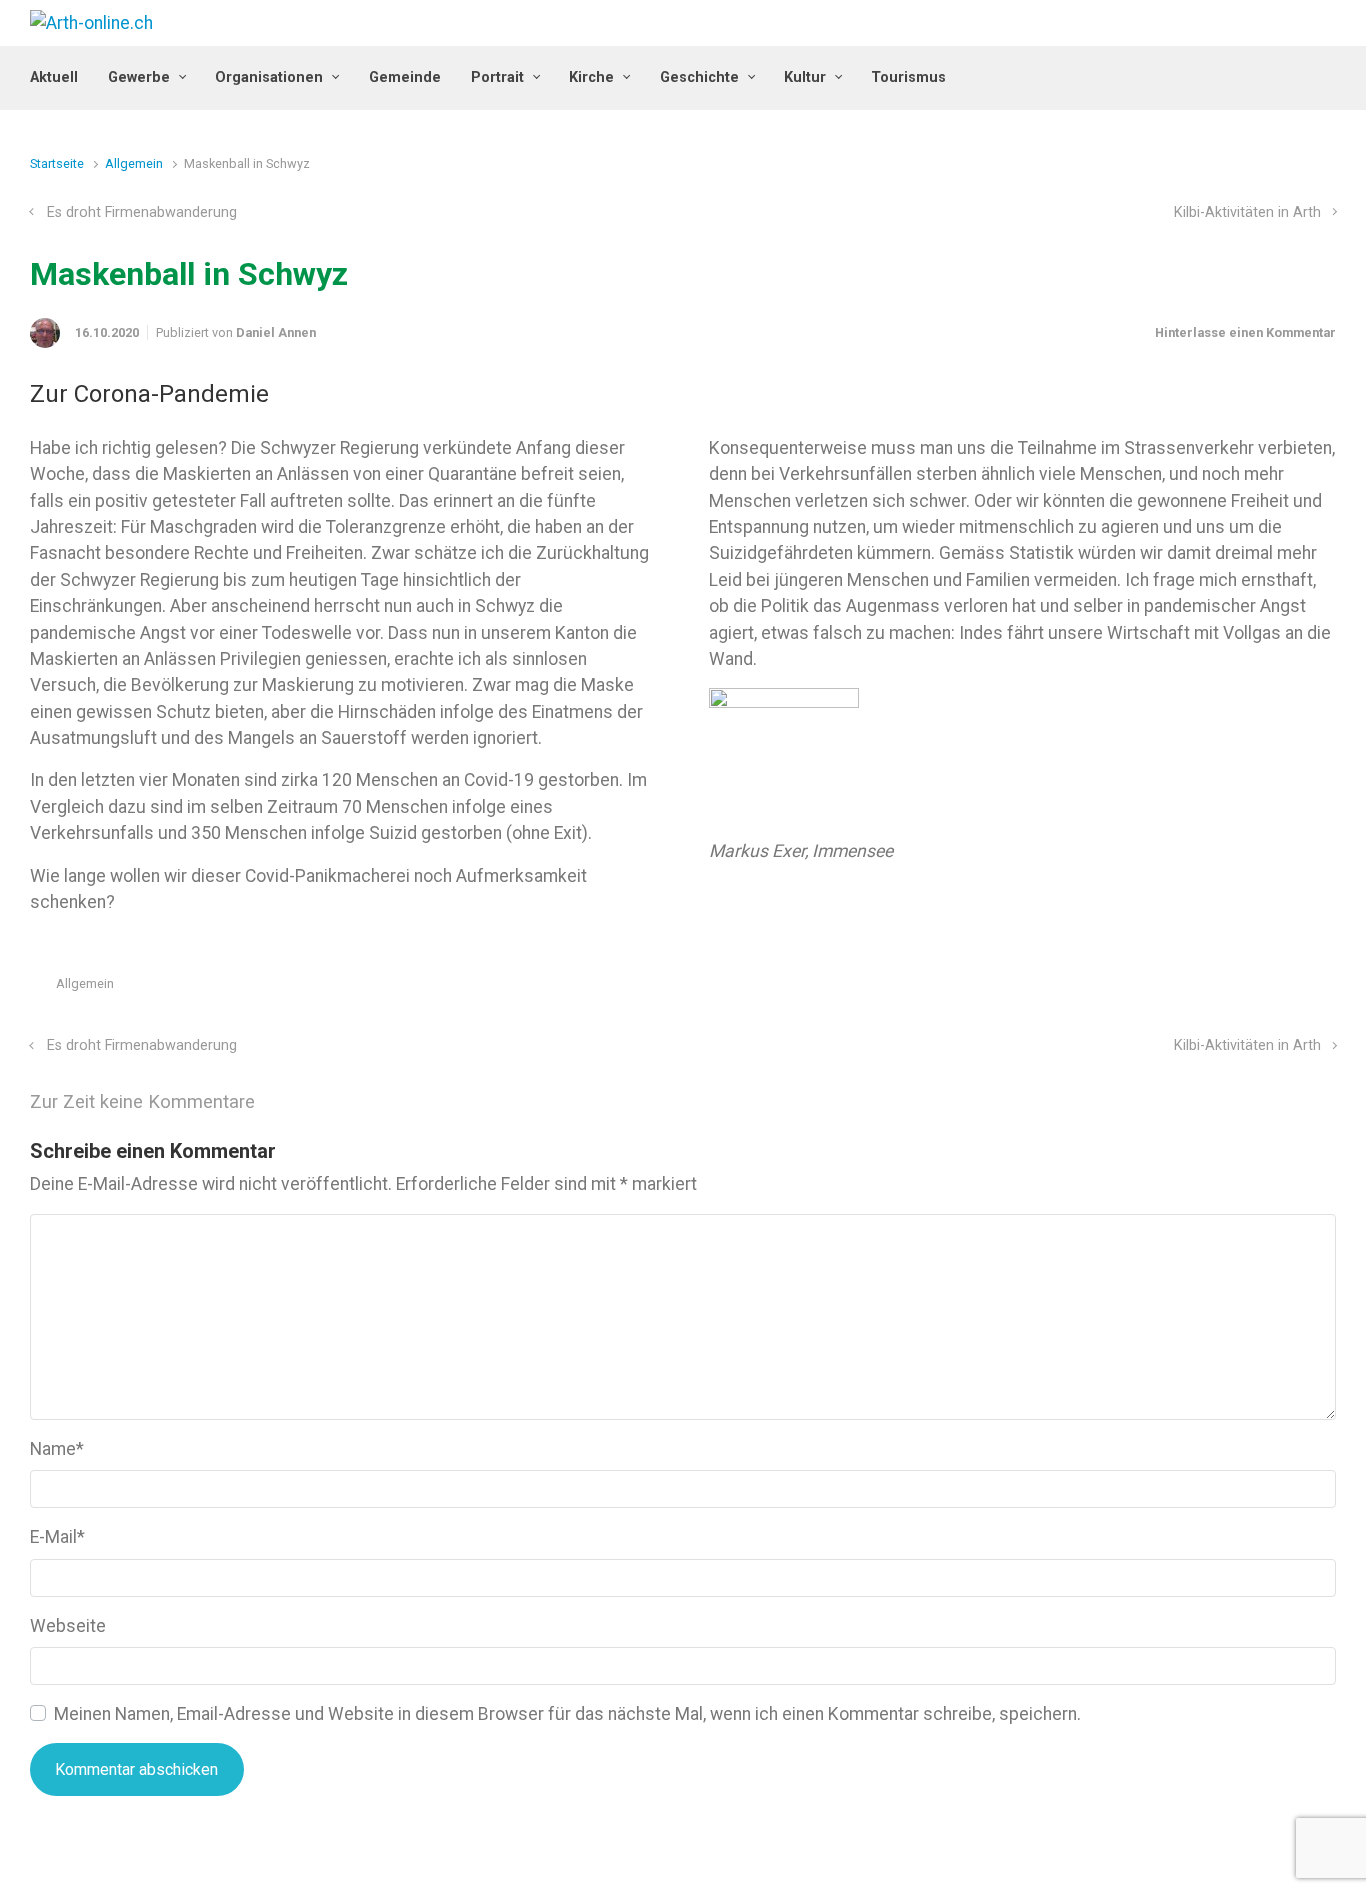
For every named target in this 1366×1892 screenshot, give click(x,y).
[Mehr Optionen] (1325, 988)
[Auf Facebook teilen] (1241, 988)
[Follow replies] (282, 1102)
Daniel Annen (276, 332)
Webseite (68, 1626)
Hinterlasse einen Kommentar (1245, 332)
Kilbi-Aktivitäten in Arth (1247, 212)
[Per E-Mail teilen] (1299, 988)
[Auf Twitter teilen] (1212, 988)
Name (57, 1449)
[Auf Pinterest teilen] (1270, 988)
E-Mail (57, 1537)
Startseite (57, 163)
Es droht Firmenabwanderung (142, 212)
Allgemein (134, 163)
